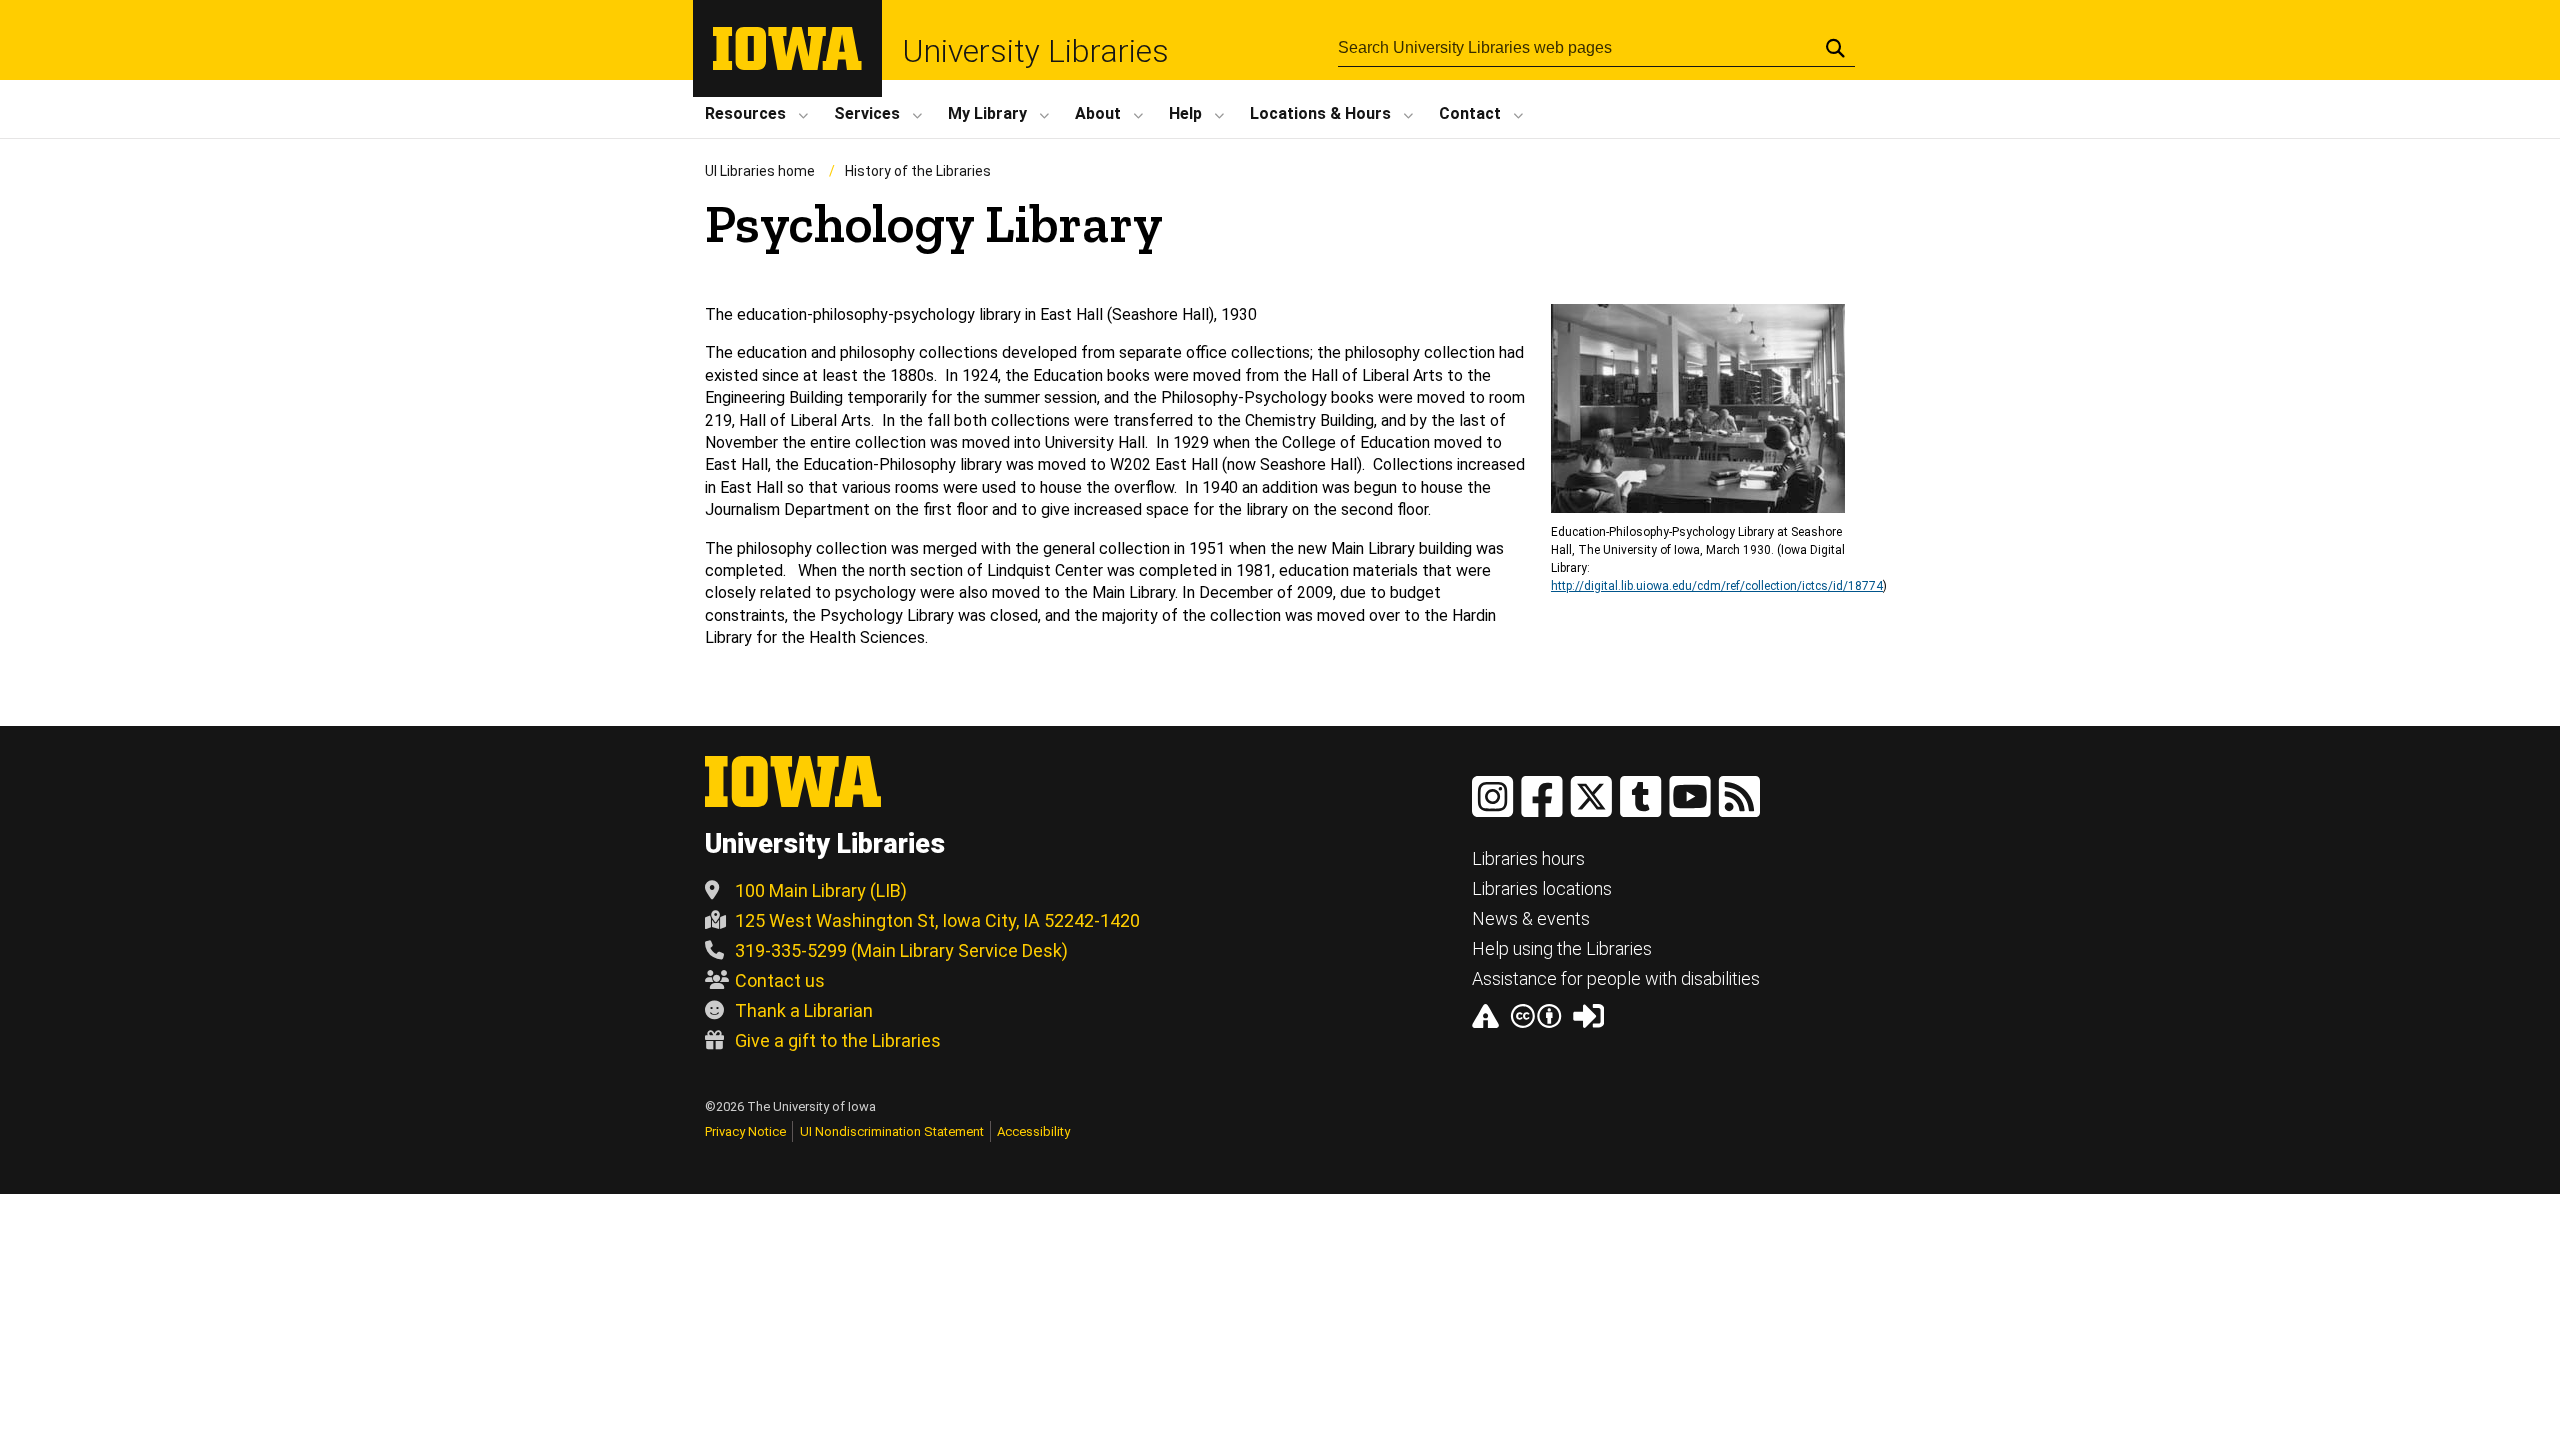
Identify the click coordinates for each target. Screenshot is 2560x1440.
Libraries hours (1528, 858)
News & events (1531, 918)
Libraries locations (1542, 888)
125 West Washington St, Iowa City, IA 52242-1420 (937, 920)
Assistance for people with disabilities (1616, 978)
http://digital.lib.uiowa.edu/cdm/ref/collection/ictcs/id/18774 (1717, 586)
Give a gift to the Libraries (838, 1040)
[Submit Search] (1835, 48)
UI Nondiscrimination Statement (892, 1131)
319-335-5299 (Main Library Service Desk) (901, 950)
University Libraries (1035, 51)
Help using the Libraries (1562, 948)
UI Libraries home (760, 171)
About (1098, 113)
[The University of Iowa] (787, 64)
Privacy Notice (745, 1131)
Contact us (780, 980)
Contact (1470, 113)
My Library (987, 113)
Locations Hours (1320, 113)
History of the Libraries (918, 171)
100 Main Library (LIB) (821, 890)
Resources (745, 113)
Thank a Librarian (804, 1010)
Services (867, 113)
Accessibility (1033, 1131)
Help (1185, 113)
